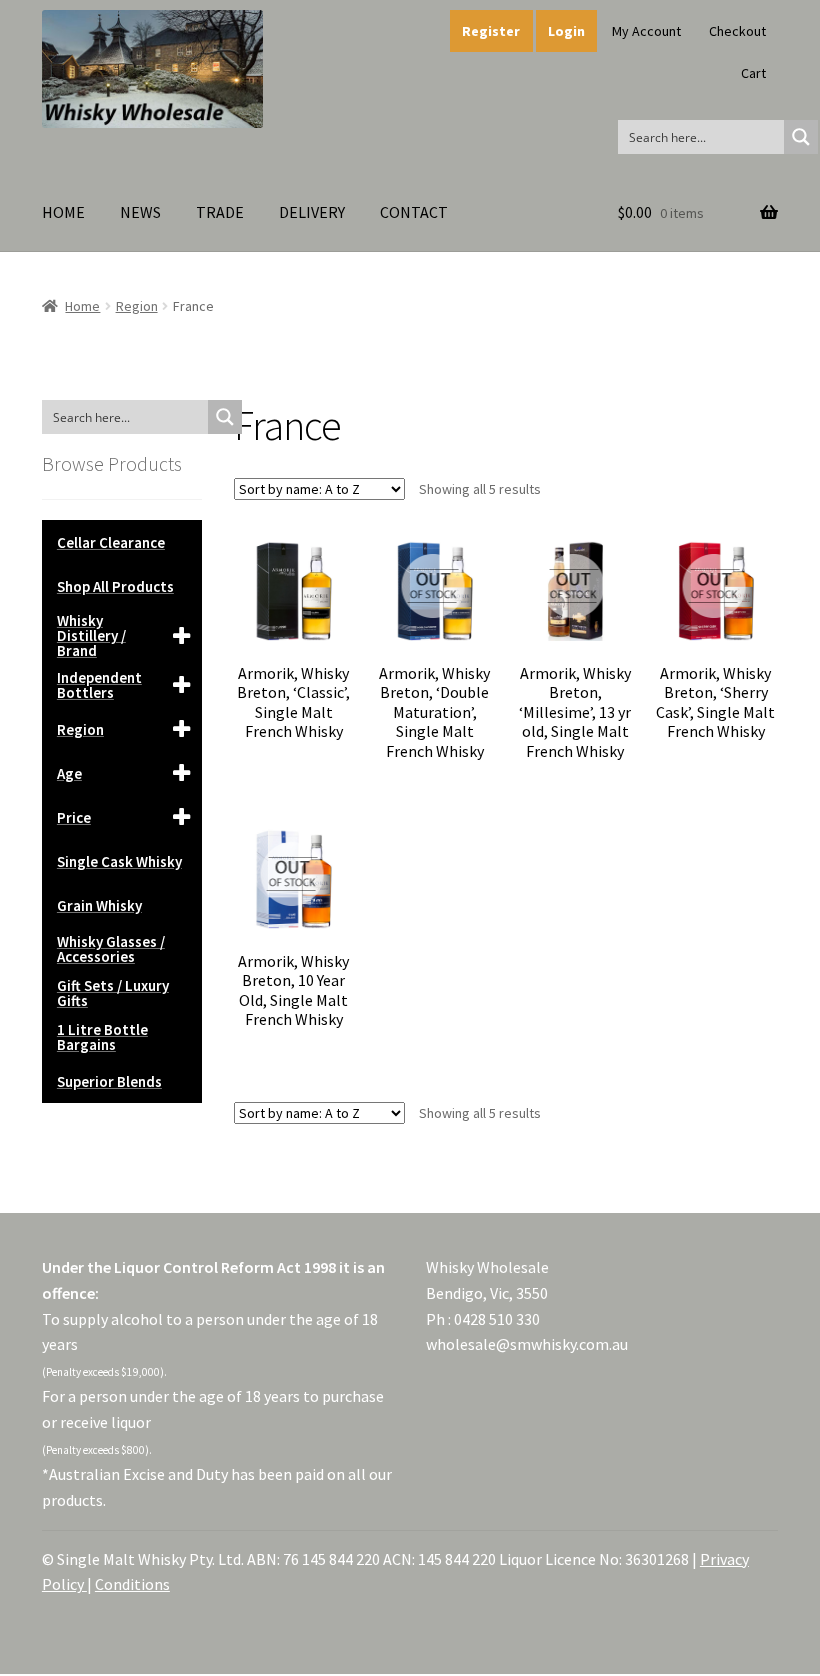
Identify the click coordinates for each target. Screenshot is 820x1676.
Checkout (737, 31)
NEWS (140, 212)
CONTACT (414, 212)
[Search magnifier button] (801, 137)
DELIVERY (312, 212)
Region (137, 306)
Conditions (132, 1584)
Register (491, 31)
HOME (63, 212)
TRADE (220, 212)
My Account (646, 31)
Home (82, 306)
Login (566, 31)
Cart (753, 73)
